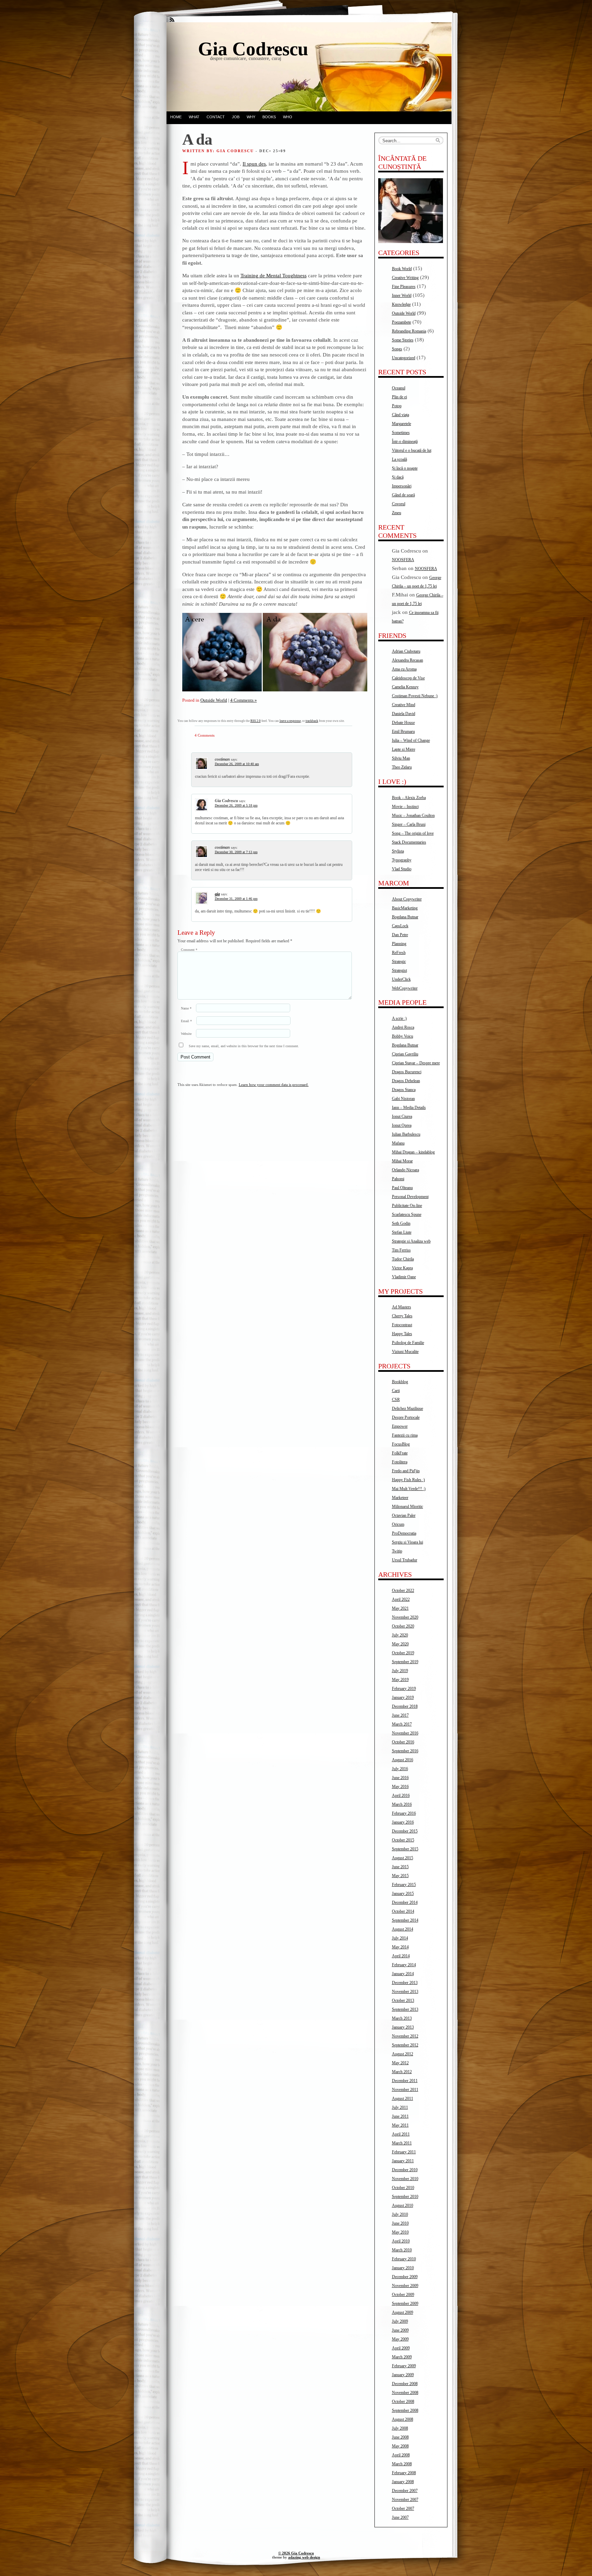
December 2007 (405, 2491)
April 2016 (401, 1795)
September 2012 (405, 2045)
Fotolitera (400, 1462)
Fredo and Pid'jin (406, 1471)
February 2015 (404, 1885)
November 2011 (405, 2090)
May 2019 (400, 1680)
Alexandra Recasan (408, 660)
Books (269, 117)
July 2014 (400, 1938)
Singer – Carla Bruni (409, 824)
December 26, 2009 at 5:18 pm (236, 805)
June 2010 (400, 2223)
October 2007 (403, 2508)
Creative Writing (405, 278)
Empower (400, 1426)
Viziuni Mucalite (405, 1352)
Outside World (214, 700)
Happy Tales (402, 1334)
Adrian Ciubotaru (406, 651)
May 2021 (400, 1608)
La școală (399, 459)
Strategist (399, 970)
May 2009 (400, 2339)
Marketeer (400, 1498)
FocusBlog (401, 1444)
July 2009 (400, 2321)
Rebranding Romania (409, 331)
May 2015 (400, 1876)
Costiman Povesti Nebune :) (415, 696)
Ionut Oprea (402, 1125)
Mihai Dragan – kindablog (413, 1152)
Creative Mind (404, 705)
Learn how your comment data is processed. (274, 1085)
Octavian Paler (404, 1515)
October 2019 (403, 1653)
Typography (402, 860)
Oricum (398, 1524)
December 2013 (405, 1983)
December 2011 (405, 2081)
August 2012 (403, 2054)
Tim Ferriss (401, 1250)
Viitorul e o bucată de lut (412, 450)
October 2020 (403, 1626)
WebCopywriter (405, 988)
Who (288, 117)
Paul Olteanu (402, 1188)
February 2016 (404, 1813)
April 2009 (401, 2348)
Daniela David (404, 714)
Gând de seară (403, 495)
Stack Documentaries (409, 842)
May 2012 (400, 2063)
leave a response (290, 721)
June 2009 (400, 2330)
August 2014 (403, 1929)
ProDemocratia (404, 1533)
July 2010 (400, 2214)
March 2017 (402, 1724)
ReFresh (399, 953)
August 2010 (403, 2205)
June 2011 (400, 2116)
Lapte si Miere (404, 749)
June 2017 (400, 1715)
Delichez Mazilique (408, 1408)
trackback (312, 721)
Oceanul (399, 388)
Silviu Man (401, 758)
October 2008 (403, 2402)
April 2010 (401, 2241)
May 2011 (400, 2125)
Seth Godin (401, 1223)
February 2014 (404, 1965)
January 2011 (403, 2161)
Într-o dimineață (405, 442)
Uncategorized (404, 358)
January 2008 (403, 2482)
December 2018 (405, 1706)
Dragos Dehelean (406, 1081)
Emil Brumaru (403, 731)
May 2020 (400, 1644)
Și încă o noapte (405, 468)
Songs (397, 349)
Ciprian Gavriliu (405, 1054)
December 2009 (405, 2277)
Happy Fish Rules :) (408, 1480)
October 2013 (403, 2000)
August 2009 (403, 2312)
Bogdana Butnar (405, 917)
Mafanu (398, 1143)
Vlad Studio (402, 869)
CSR (396, 1400)
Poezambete (402, 322)
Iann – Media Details (409, 1108)
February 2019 (404, 1689)
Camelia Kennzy (405, 687)
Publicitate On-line (407, 1206)
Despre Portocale (406, 1417)
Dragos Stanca (404, 1090)
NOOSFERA (403, 560)
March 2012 (402, 2072)
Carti (396, 1391)
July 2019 (400, 1671)
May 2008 (400, 2446)
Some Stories (403, 340)
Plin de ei (399, 397)
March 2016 (402, 1804)
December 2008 (405, 2384)
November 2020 (405, 1617)
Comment (189, 950)
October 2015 (403, 1840)
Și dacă (398, 477)
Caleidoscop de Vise (408, 678)
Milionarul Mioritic (408, 1507)
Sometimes (401, 433)
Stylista (398, 851)
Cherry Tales (402, 1316)
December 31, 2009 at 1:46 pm (236, 899)
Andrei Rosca (403, 1027)
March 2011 (402, 2143)
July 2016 (400, 1769)
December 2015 (405, 1831)
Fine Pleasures (404, 287)
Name (186, 1008)
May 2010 (400, 2232)
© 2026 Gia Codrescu (296, 2553)
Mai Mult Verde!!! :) (409, 1489)
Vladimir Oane (404, 1277)
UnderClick (401, 979)
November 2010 (405, 2179)
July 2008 (400, 2428)
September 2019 (405, 1662)
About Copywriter (407, 899)
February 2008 (404, 2473)
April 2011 (401, 2134)
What (194, 117)
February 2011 (404, 2152)
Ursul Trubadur (405, 1560)
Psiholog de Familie (408, 1343)
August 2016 (403, 1760)
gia (217, 894)
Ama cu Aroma (404, 669)
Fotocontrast (402, 1325)
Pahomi (398, 1179)
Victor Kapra (402, 1268)
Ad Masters (402, 1307)
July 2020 (400, 1635)
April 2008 (401, 2455)
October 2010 (403, 2188)
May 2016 (400, 1787)
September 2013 (405, 2009)
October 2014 (403, 1911)
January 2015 (403, 1894)
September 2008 (405, 2410)
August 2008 (403, 2419)
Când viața (400, 415)
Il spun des (254, 164)
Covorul (399, 504)
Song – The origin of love (413, 833)
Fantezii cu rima (405, 1435)
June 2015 (400, 1867)
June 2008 (400, 2437)
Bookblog (400, 1382)
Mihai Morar (402, 1161)
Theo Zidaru (402, 767)
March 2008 (402, 2464)
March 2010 (402, 2250)
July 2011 (400, 2107)
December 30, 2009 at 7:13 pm (236, 852)
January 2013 (403, 2027)
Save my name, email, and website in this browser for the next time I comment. (244, 1046)
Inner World (402, 295)
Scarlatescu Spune (407, 1214)
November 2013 (405, 1992)
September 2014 (405, 1920)
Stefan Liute (402, 1232)
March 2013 (402, 2018)
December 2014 (405, 1902)
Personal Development (410, 1197)
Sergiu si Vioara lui (408, 1542)
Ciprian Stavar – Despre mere (416, 1063)
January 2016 (403, 1822)
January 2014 (403, 1974)
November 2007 (405, 2500)
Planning (399, 944)
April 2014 (401, 1956)
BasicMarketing (405, 908)
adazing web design (304, 2557)
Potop (397, 406)
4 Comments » (244, 700)
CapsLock (400, 926)
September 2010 (405, 2197)
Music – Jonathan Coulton (413, 815)
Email (186, 1021)
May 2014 (400, 1947)
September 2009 (405, 2303)
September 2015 (405, 1849)
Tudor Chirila (403, 1259)
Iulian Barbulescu (406, 1134)
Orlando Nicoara (405, 1170)
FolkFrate (400, 1453)
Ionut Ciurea (402, 1116)
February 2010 (404, 2259)
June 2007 (400, 2517)
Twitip (397, 1551)
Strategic (399, 962)
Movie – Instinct (405, 807)
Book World (402, 269)
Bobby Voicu (403, 1036)
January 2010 (403, 2268)
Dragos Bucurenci (407, 1072)
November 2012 (405, 2036)
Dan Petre (400, 935)
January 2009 (403, 2375)
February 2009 (404, 2366)
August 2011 (403, 2099)
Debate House (403, 723)
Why (251, 117)
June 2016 (400, 1778)
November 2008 (405, 2393)
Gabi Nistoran (403, 1099)
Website (186, 1034)
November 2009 (405, 2286)
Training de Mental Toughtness (274, 275)
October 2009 (403, 2295)
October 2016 (403, 1742)
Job (236, 117)
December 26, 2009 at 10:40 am (237, 764)
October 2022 (403, 1591)
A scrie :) (399, 1018)
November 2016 (405, 1733)
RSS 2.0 (256, 721)
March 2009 (402, 2357)
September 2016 (405, 1751)
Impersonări (402, 486)
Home (176, 117)
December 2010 (405, 2170)
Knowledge (401, 304)
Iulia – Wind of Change (411, 740)
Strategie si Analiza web (411, 1241)
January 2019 (403, 1697)
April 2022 (401, 1599)
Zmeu (397, 513)
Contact (216, 117)
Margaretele (402, 424)
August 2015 (403, 1858)
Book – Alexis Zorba (409, 798)
